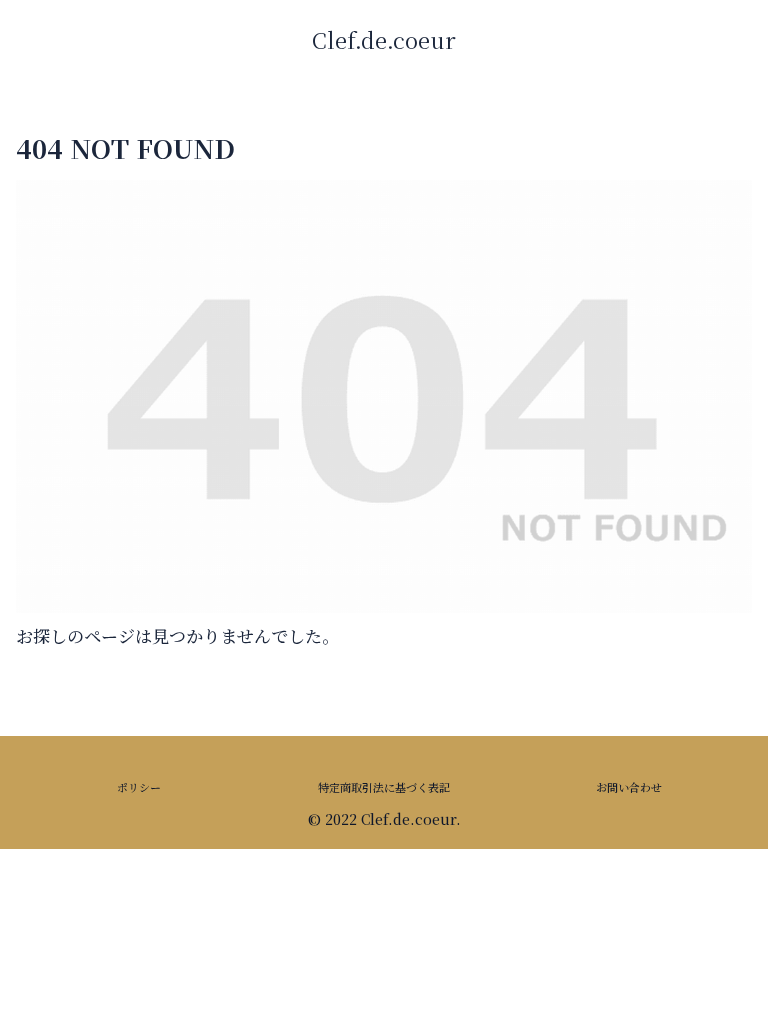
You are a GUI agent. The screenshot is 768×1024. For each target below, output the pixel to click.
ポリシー (139, 787)
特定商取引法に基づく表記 (384, 787)
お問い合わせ (629, 787)
